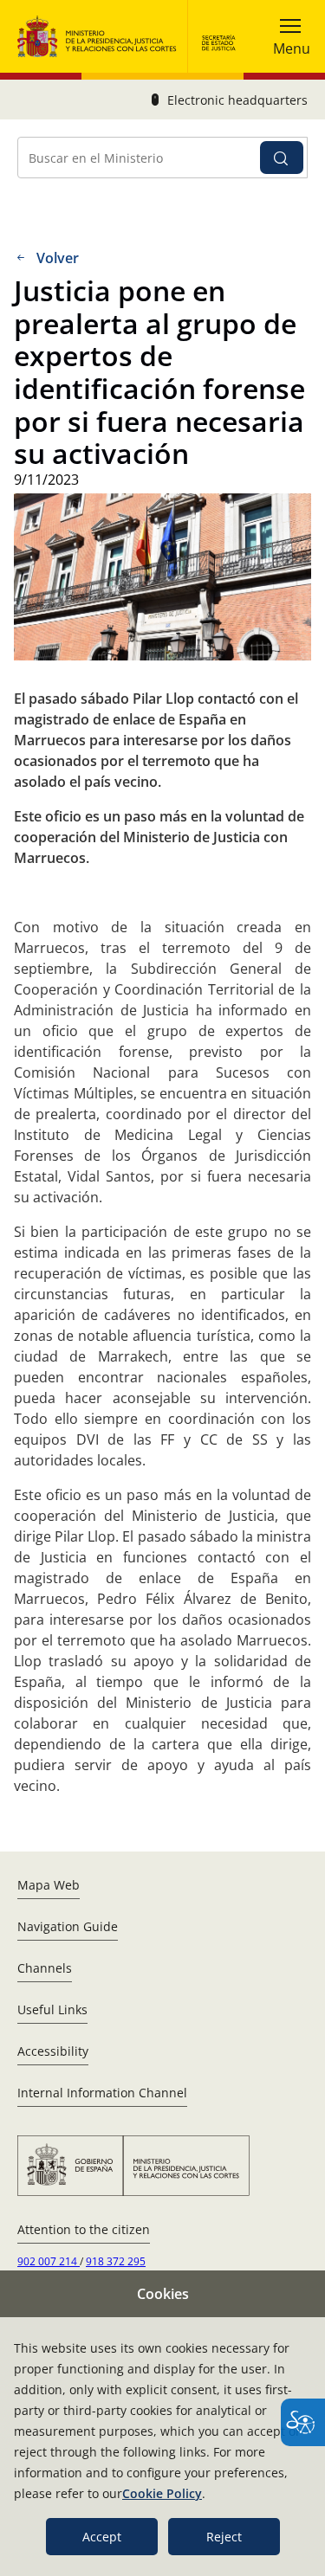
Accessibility (53, 2051)
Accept (102, 2537)
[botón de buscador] (282, 158)
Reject (224, 2537)
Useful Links (52, 2009)
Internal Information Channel (102, 2093)
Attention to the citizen (84, 2229)
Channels (45, 1968)
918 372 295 (116, 2261)
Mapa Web (49, 1885)
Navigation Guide (68, 1926)
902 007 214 (49, 2261)
